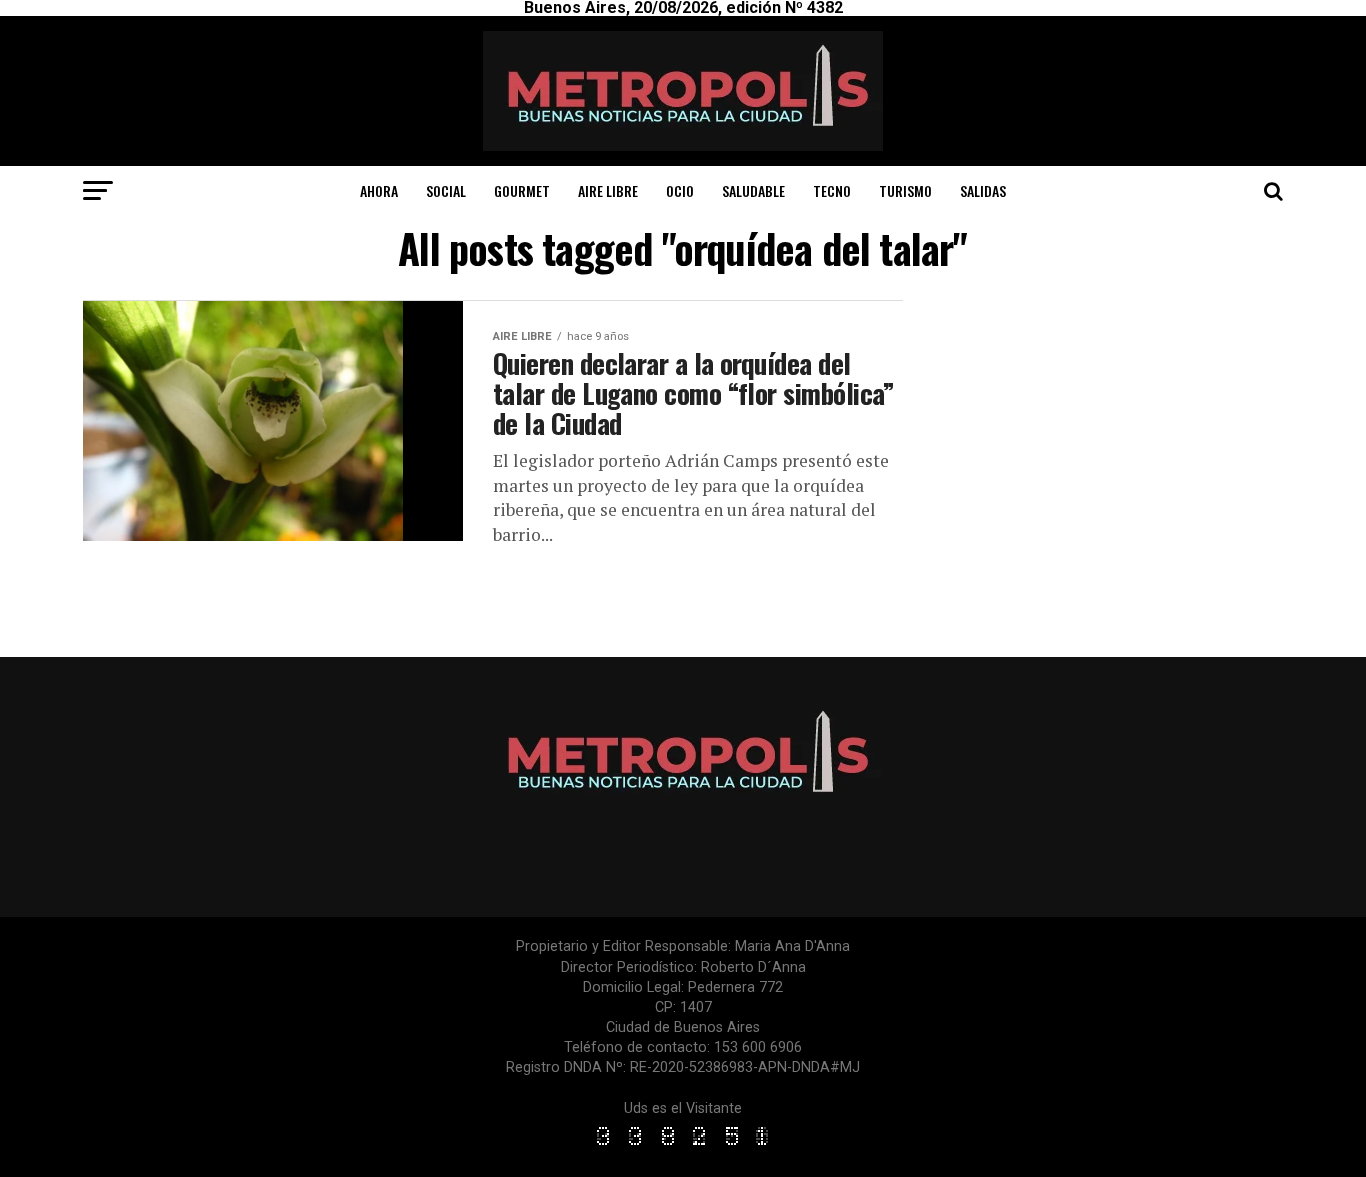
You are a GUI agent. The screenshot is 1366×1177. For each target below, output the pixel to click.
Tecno (832, 190)
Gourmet (522, 190)
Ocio (680, 190)
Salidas (983, 190)
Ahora (379, 190)
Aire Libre (608, 190)
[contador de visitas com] (683, 1146)
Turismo (905, 190)
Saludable (753, 190)
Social (446, 190)
